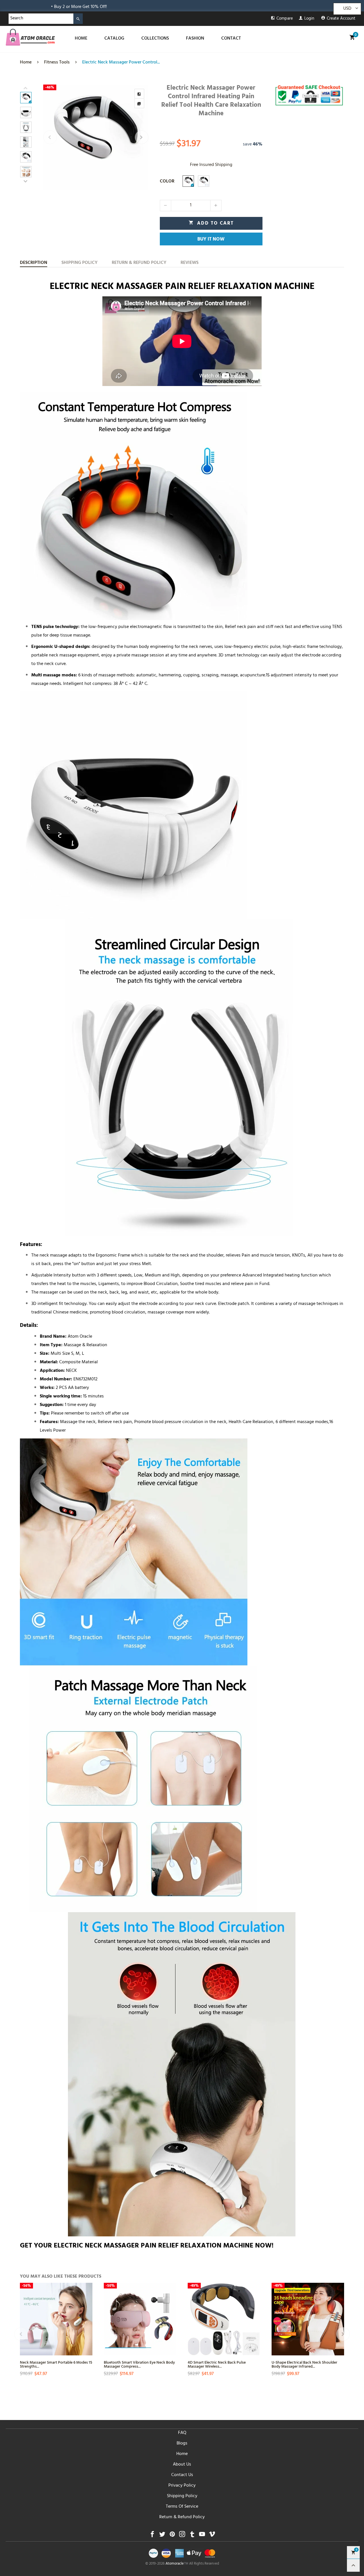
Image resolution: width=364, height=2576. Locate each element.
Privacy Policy (182, 2486)
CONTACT (231, 39)
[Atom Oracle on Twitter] (162, 2536)
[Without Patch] (188, 181)
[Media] (139, 103)
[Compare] (139, 94)
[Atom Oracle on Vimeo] (212, 2536)
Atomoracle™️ (177, 2564)
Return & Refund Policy (182, 2517)
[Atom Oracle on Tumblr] (192, 2536)
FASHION (195, 39)
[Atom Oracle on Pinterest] (172, 2536)
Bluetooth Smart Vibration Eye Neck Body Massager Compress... (139, 2364)
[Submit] (78, 19)
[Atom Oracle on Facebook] (152, 2536)
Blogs (182, 2444)
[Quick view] (87, 2314)
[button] (50, 137)
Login (309, 19)
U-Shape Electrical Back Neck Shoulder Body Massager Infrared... (304, 2364)
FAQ (182, 2433)
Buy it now (211, 240)
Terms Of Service (182, 2507)
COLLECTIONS (155, 39)
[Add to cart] (171, 2334)
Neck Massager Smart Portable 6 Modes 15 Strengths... (56, 2364)
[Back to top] (353, 2565)
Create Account (341, 19)
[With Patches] (204, 181)
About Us (182, 2465)
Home (182, 2454)
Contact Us (182, 2475)
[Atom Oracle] (30, 37)
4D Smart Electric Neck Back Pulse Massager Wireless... (217, 2364)
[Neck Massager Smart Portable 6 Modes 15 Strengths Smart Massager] (56, 2319)
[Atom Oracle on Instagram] (182, 2536)
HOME (81, 39)
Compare (285, 19)
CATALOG (114, 39)
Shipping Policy (182, 2496)
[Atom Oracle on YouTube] (202, 2536)
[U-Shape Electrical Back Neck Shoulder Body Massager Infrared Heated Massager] (308, 2319)
